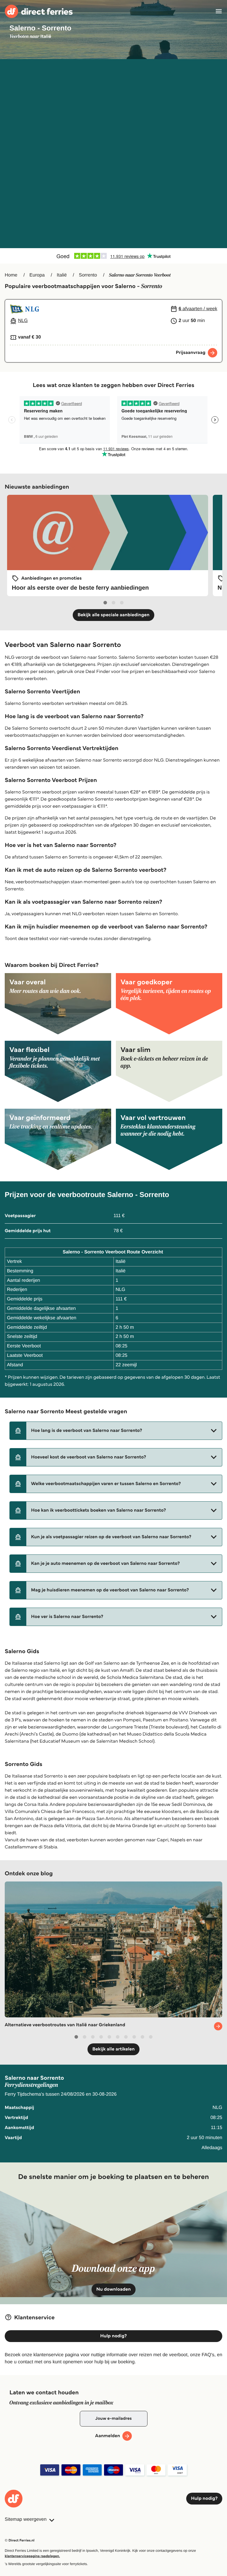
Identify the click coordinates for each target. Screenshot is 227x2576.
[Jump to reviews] (113, 256)
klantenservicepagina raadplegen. (32, 2556)
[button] (116, 1431)
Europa (37, 275)
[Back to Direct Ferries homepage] (39, 11)
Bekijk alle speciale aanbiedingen (113, 615)
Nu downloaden (114, 2289)
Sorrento (88, 275)
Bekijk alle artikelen (113, 2049)
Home (11, 275)
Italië (62, 275)
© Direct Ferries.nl (20, 2540)
